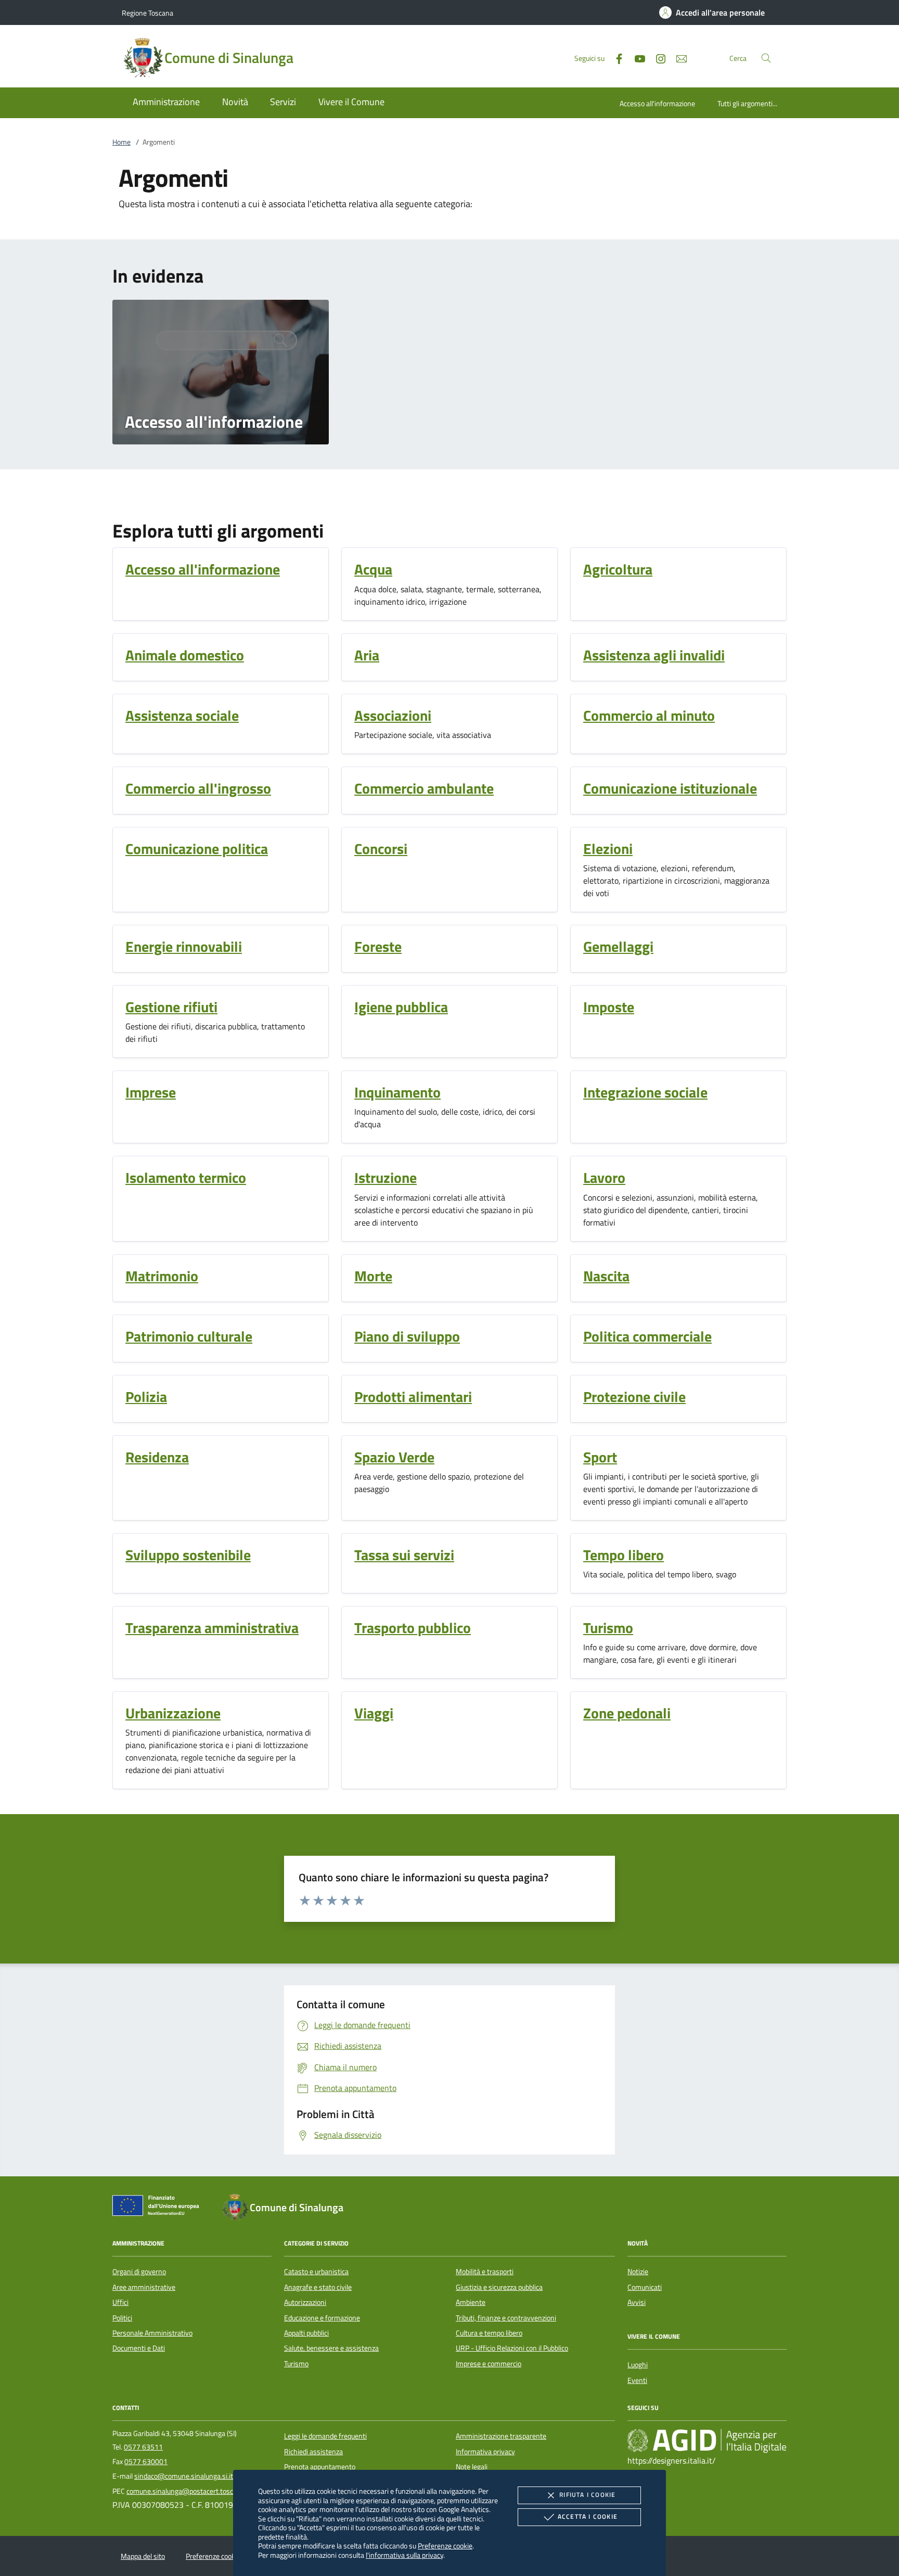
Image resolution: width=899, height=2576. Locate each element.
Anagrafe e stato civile (318, 2287)
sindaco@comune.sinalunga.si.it (184, 2476)
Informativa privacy (485, 2452)
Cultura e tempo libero (489, 2333)
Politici (122, 2318)
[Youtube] (636, 58)
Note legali (472, 2467)
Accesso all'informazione (657, 103)
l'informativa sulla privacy (404, 2555)
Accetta (588, 2516)
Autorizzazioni (305, 2302)
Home (121, 142)
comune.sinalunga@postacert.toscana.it (188, 2491)
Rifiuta (587, 2495)
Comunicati (645, 2287)
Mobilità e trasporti (485, 2272)
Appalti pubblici (306, 2333)
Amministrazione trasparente (501, 2436)
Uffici (120, 2302)
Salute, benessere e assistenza (331, 2348)
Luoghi (638, 2365)
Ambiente (471, 2302)
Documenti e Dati (139, 2348)
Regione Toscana (147, 13)
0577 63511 (143, 2447)
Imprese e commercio (489, 2364)
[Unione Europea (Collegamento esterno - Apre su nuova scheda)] (159, 2208)
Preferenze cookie (445, 2546)
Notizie (638, 2272)
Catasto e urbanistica (316, 2272)
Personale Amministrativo (152, 2333)
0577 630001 (146, 2462)
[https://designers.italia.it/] (707, 2441)
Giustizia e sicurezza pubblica (499, 2287)
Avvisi (637, 2302)
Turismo (296, 2364)
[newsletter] (677, 58)
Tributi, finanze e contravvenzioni (506, 2318)
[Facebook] (615, 58)
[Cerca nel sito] (766, 58)
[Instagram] (657, 58)
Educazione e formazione (322, 2318)
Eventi (637, 2380)
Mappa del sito (143, 2556)
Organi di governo (139, 2272)
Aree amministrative (144, 2287)
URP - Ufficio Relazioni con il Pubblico (512, 2348)
